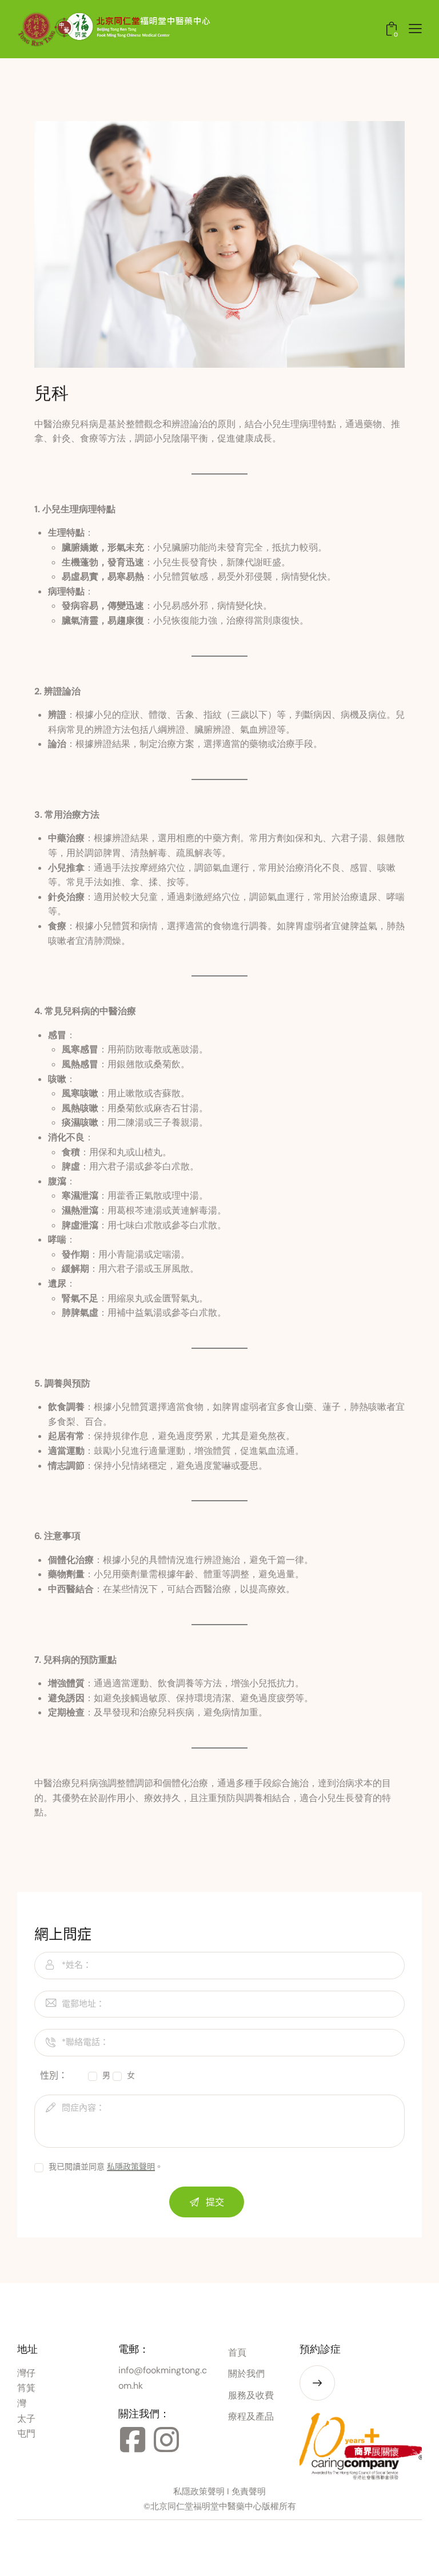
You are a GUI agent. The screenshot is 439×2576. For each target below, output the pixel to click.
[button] (415, 29)
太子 (26, 2419)
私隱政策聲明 (131, 2167)
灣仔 (26, 2373)
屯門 (26, 2434)
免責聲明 (249, 2491)
